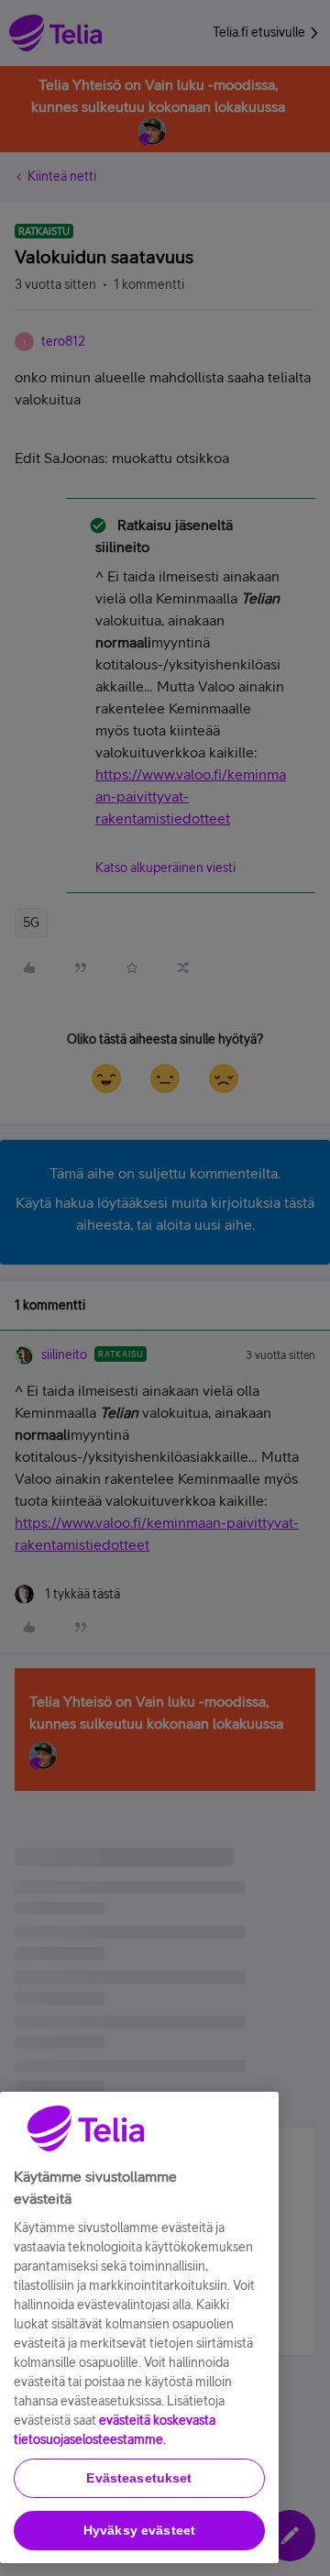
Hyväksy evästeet (139, 2530)
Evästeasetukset (139, 2478)
